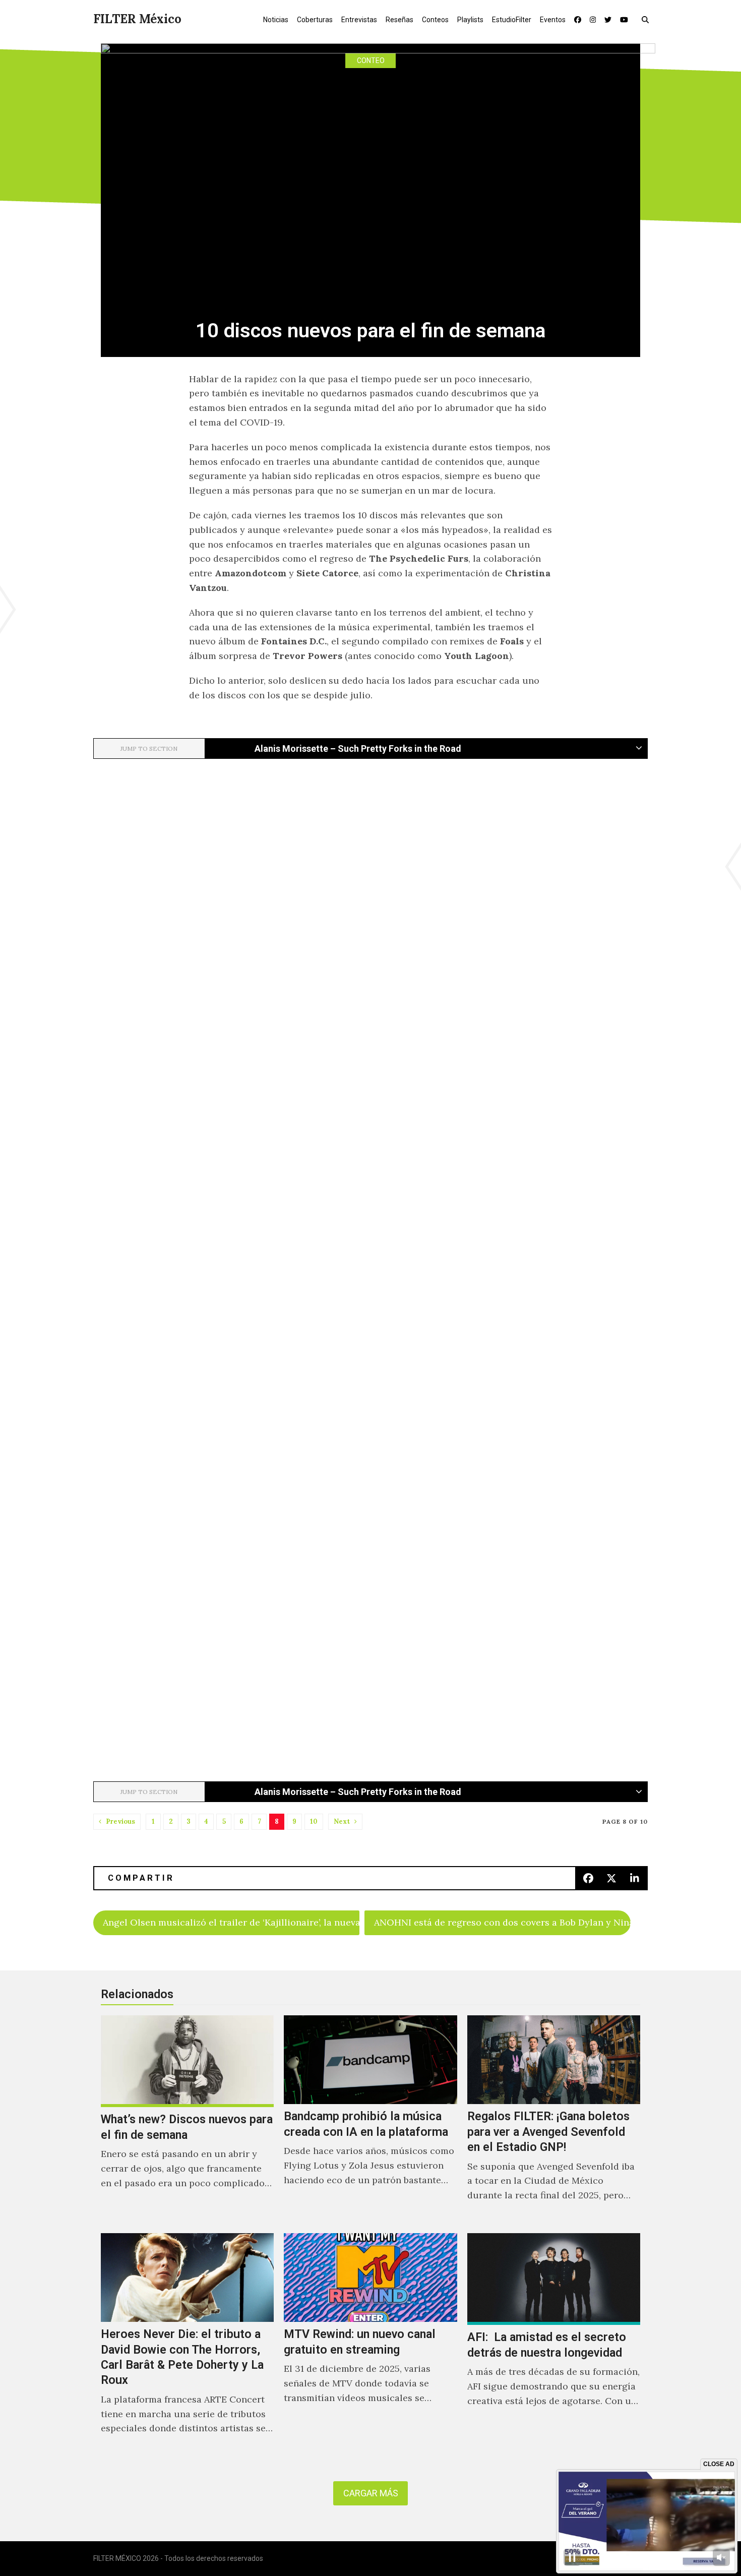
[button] (647, 19)
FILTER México (137, 19)
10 (314, 1821)
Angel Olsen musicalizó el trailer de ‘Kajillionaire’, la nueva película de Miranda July (231, 1922)
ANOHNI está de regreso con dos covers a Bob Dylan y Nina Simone (502, 1922)
